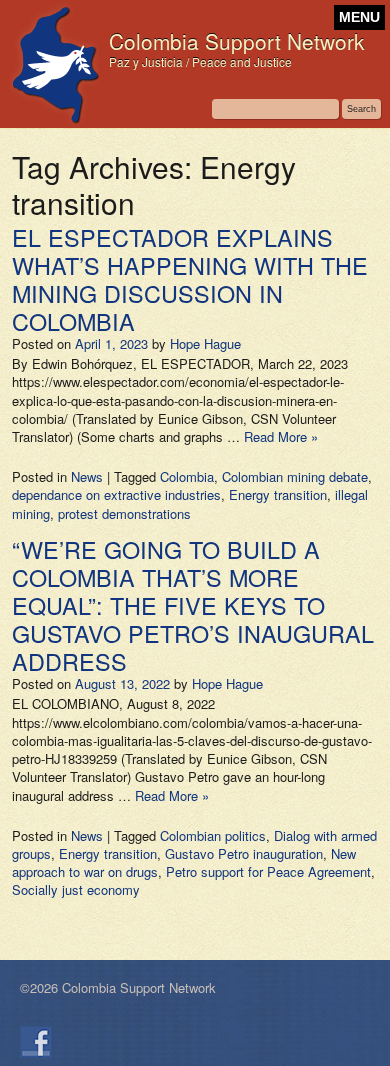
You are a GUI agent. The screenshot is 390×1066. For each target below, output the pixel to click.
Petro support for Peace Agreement (268, 871)
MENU (359, 17)
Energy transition (278, 494)
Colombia (187, 476)
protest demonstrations (124, 513)
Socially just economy (76, 889)
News (87, 476)
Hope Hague (205, 343)
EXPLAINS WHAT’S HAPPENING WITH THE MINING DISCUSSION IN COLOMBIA (190, 279)
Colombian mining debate (295, 476)
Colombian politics (213, 835)
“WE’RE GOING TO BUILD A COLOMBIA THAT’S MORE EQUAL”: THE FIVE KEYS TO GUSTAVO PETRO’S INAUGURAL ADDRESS (193, 605)
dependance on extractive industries (116, 494)
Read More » (281, 436)
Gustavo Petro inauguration (244, 853)
